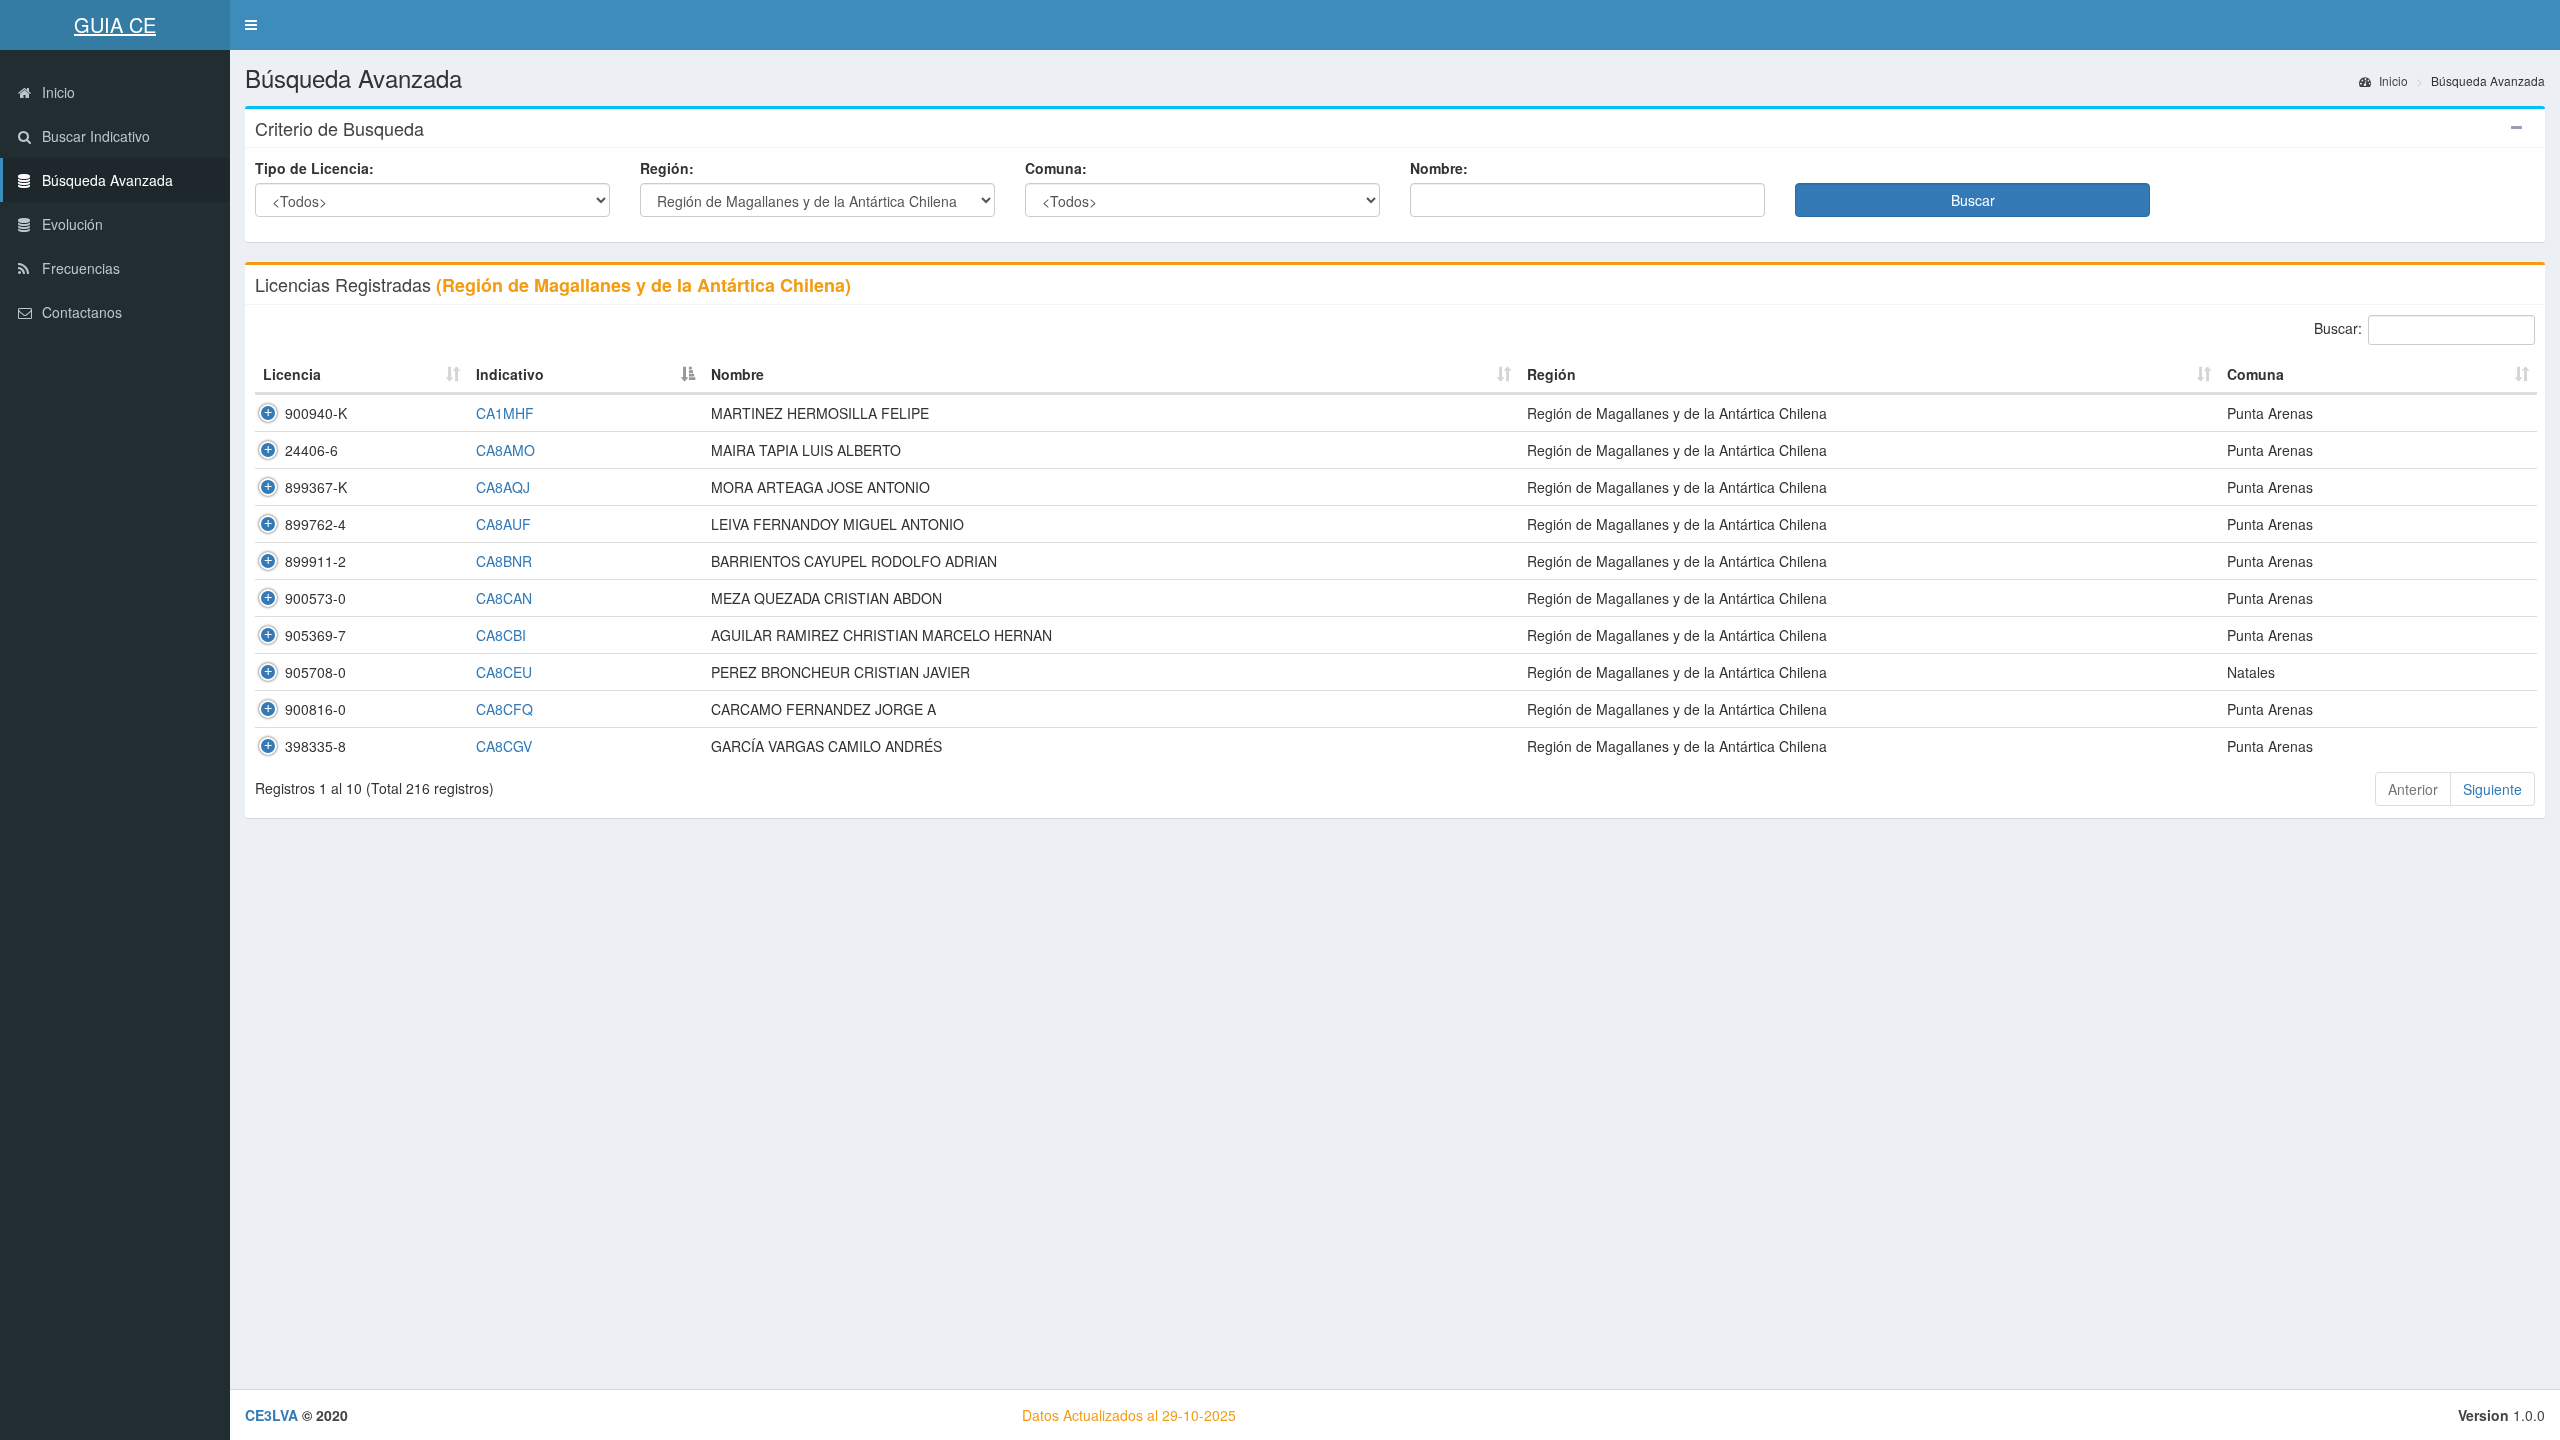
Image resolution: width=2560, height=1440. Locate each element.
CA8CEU (504, 672)
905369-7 (315, 635)
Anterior (2413, 789)
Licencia (292, 374)
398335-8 (315, 746)
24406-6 (311, 450)
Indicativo (510, 374)
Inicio (2392, 80)
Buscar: (2338, 328)
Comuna (2255, 374)
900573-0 (315, 598)
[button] (251, 25)
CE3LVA (271, 1415)
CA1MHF (505, 413)
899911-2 (315, 561)
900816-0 (315, 709)
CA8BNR (504, 561)
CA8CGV (504, 746)
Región (1551, 374)
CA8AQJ (503, 487)
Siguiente (2492, 789)
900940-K (316, 413)
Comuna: (1056, 168)
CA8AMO (505, 450)
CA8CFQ (504, 709)
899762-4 (315, 524)
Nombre (737, 374)
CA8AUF (503, 524)
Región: (667, 168)
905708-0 (315, 672)
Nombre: (1439, 168)
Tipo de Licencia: (314, 168)
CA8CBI (501, 635)
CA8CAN (504, 598)
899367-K (316, 487)
